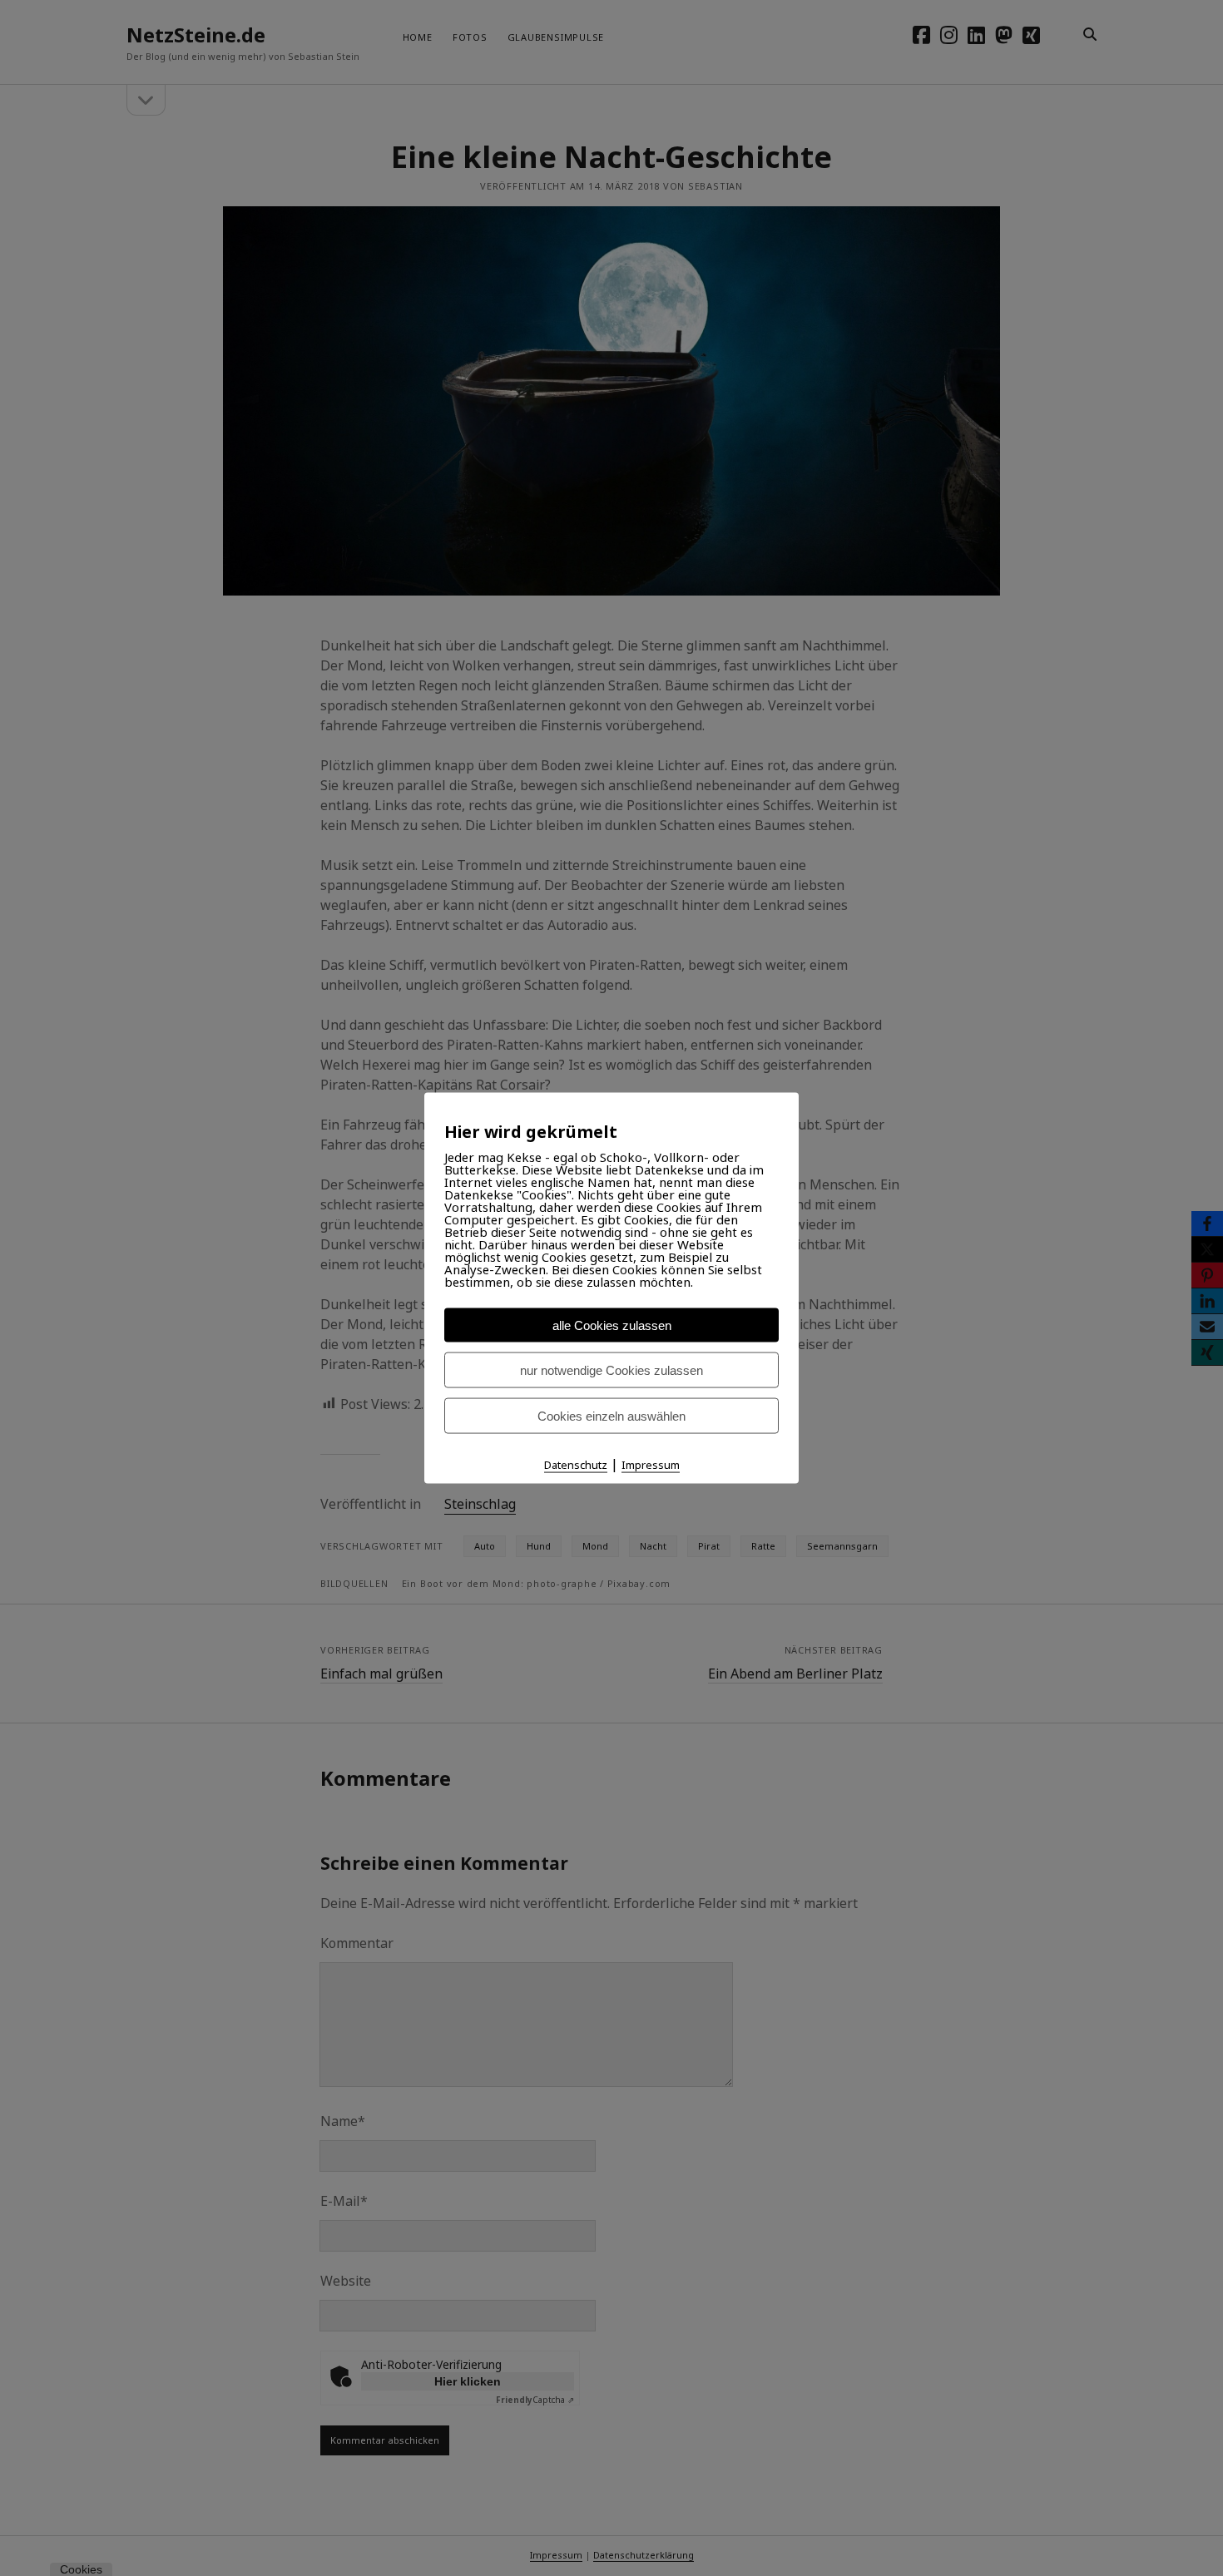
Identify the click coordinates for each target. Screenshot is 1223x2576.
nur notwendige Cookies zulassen (611, 1370)
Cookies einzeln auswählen (611, 1416)
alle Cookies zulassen (612, 1325)
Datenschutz (576, 1465)
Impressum (651, 1465)
